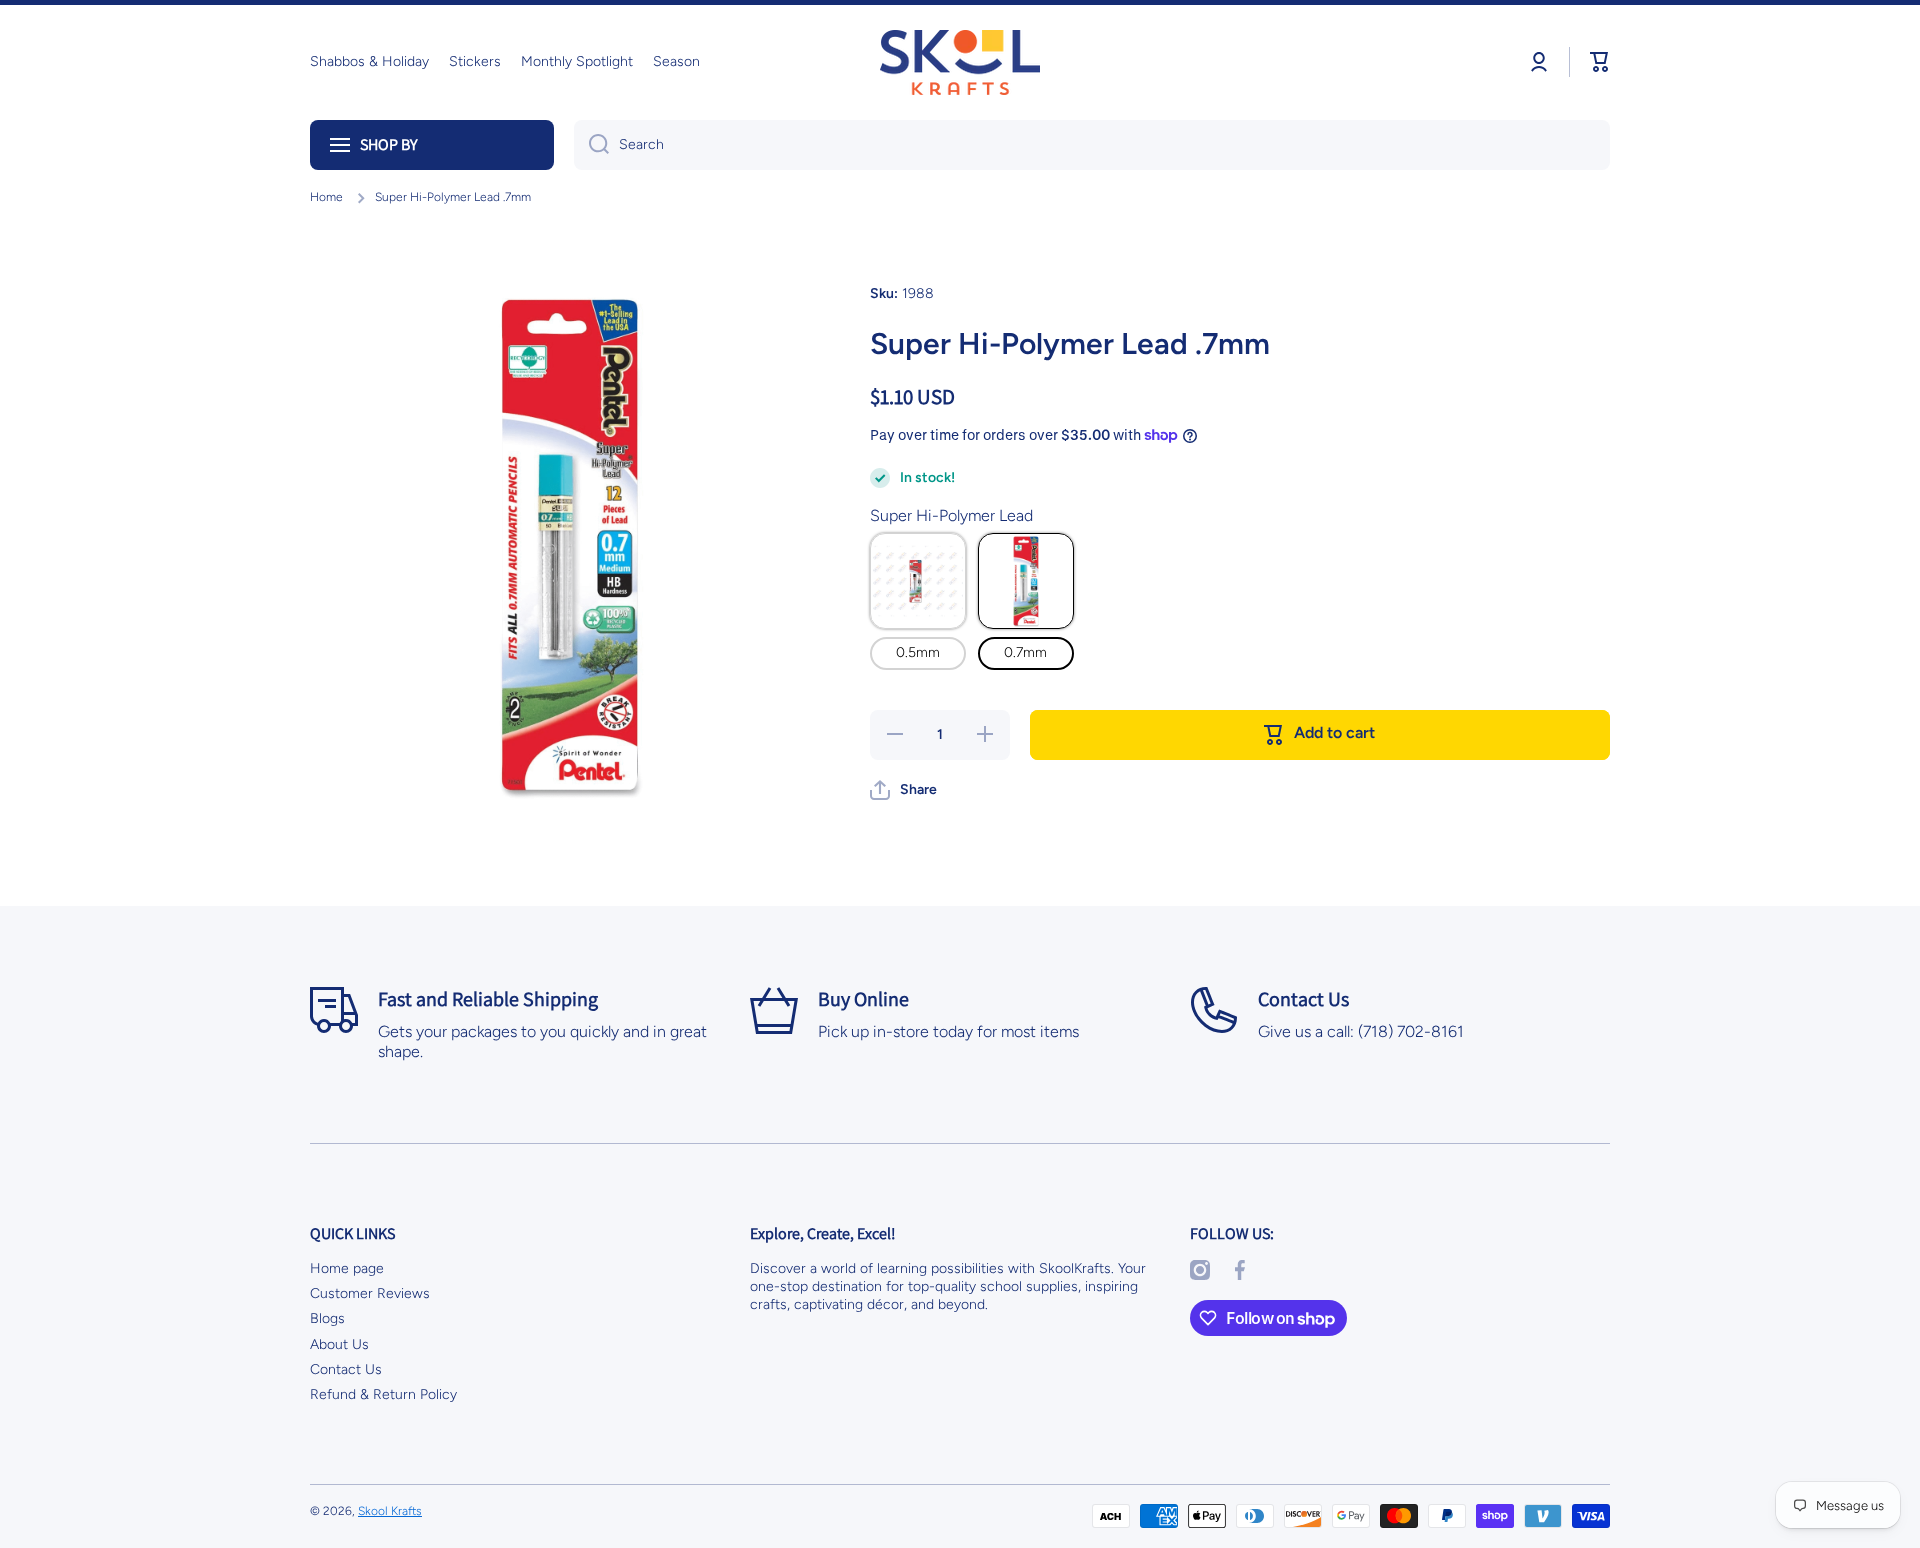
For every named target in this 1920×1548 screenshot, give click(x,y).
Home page (347, 1268)
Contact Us (346, 1369)
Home (326, 197)
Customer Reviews (370, 1293)
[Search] (591, 145)
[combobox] (1092, 145)
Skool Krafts (390, 1511)
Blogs (327, 1318)
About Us (339, 1344)
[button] (1600, 62)
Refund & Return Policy (383, 1394)
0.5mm (918, 652)
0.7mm (1025, 652)
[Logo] (960, 62)
